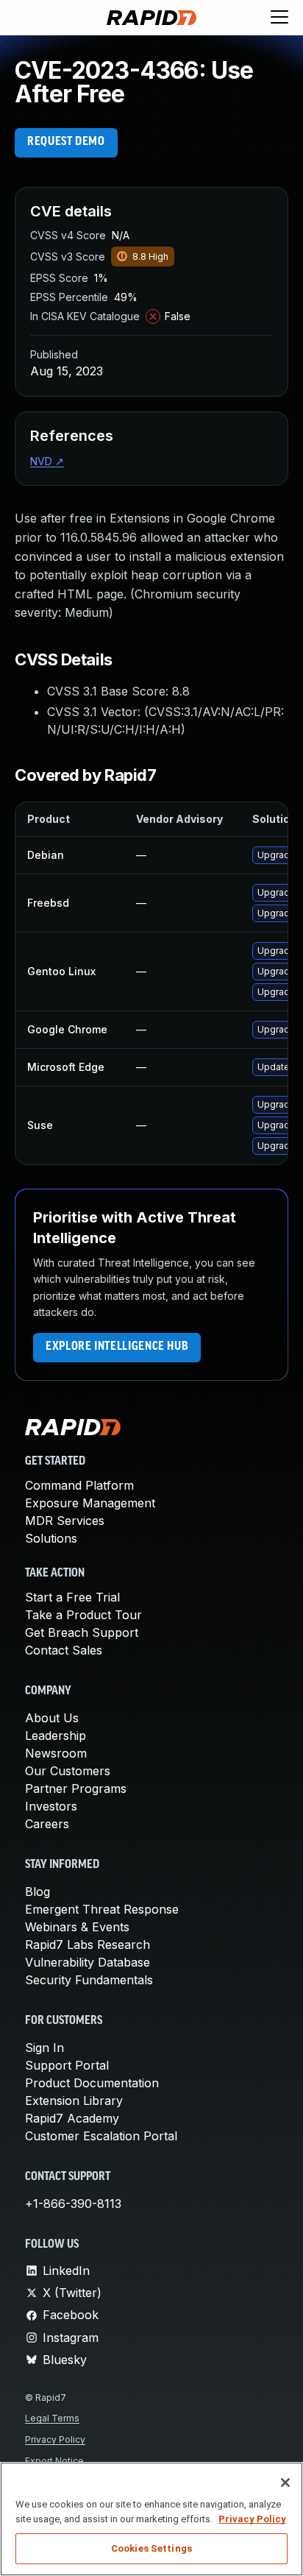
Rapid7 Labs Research (88, 1945)
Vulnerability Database (88, 1962)
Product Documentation (92, 2083)
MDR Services (65, 1521)
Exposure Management (90, 1503)
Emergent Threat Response (102, 1909)
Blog (38, 1892)
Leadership (56, 1735)
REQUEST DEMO (66, 142)
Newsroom (56, 1753)
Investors (51, 1806)
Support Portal (67, 2065)
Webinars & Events (77, 1927)
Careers (47, 1824)
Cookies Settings (151, 2548)
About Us (52, 1718)
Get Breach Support (82, 1632)
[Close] (285, 2483)
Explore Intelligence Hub (117, 1347)
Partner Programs (76, 1788)
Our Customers (68, 1771)
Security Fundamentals (89, 1980)
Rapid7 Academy (72, 2118)
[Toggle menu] (279, 18)
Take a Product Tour (83, 1615)
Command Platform (79, 1485)
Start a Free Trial (72, 1597)
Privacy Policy (55, 2439)
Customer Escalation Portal (101, 2136)
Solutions (51, 1538)
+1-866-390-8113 (73, 2204)
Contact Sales (64, 1650)
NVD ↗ (47, 461)
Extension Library (74, 2101)
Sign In (44, 2048)
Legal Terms (52, 2418)
